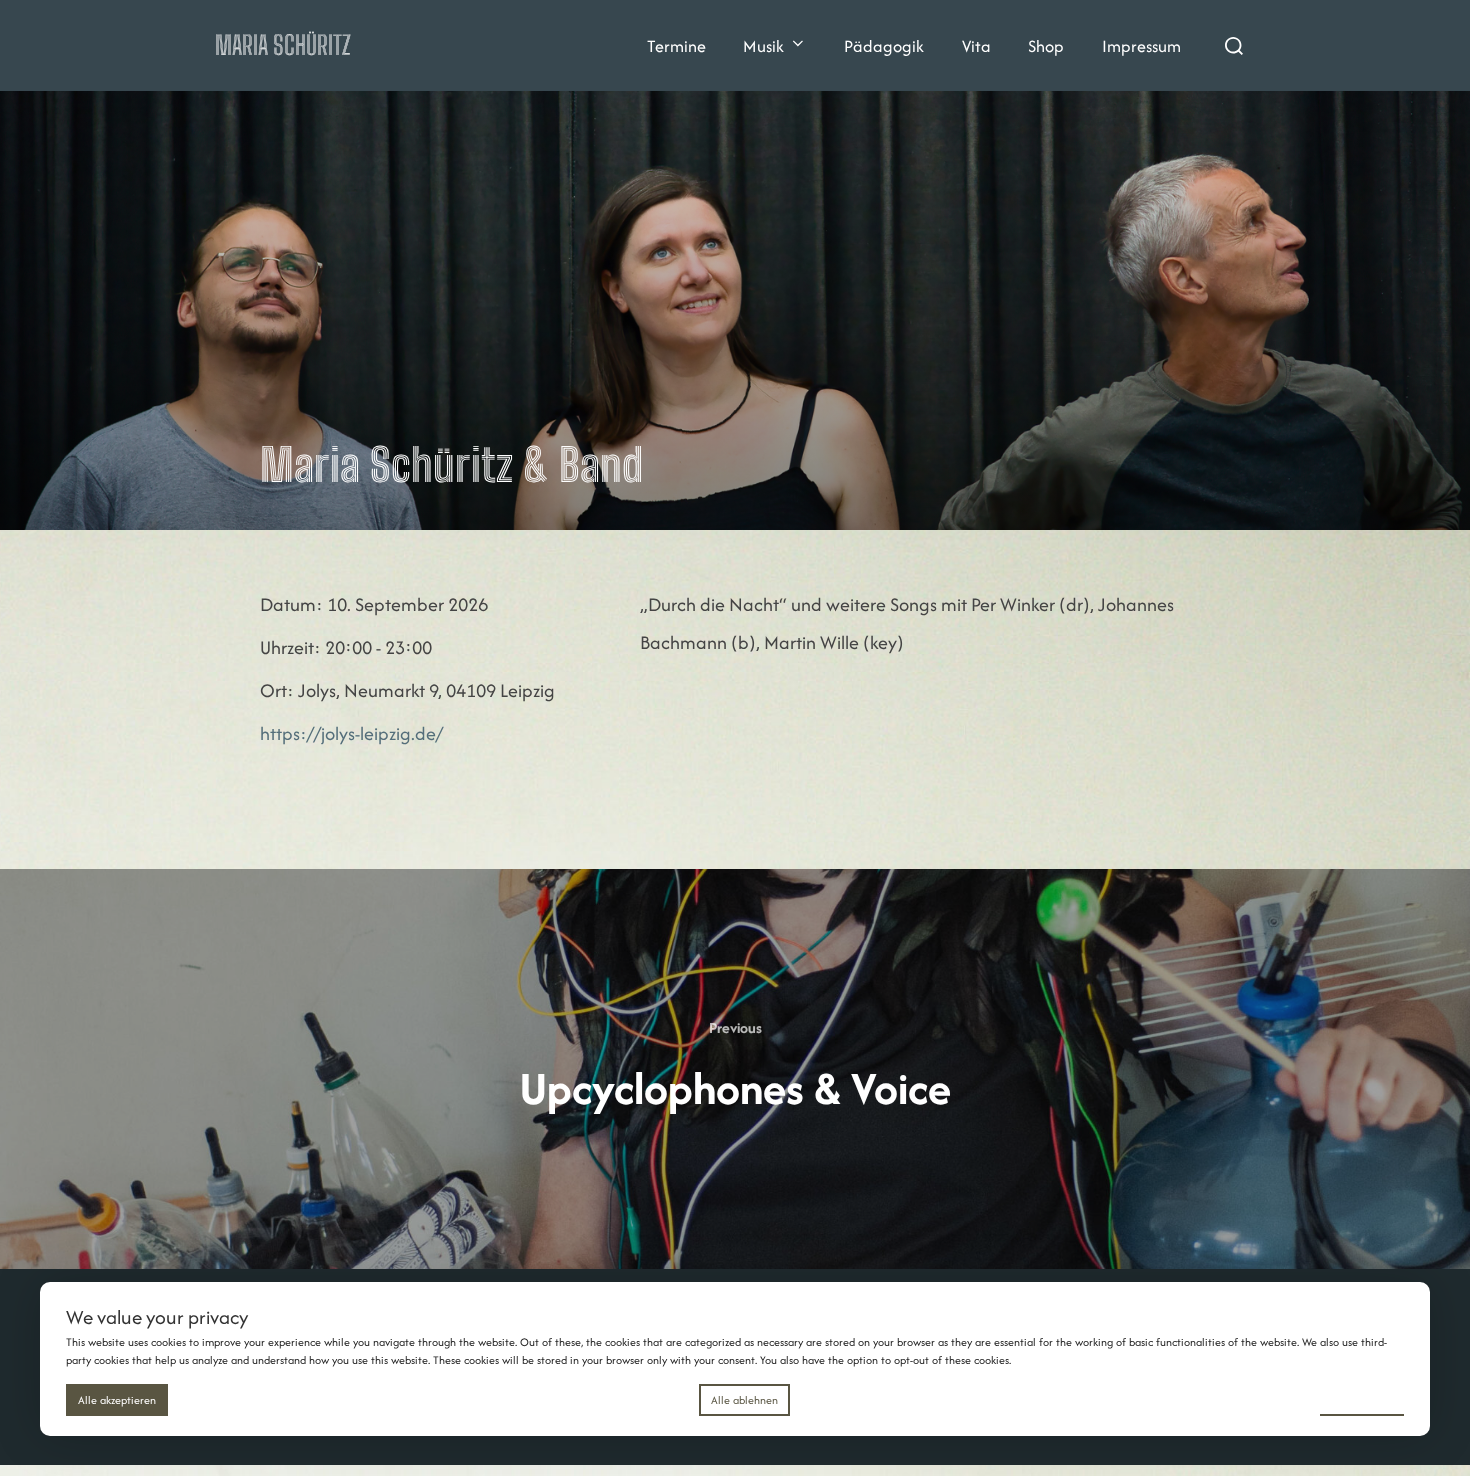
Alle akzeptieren (117, 1400)
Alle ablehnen (744, 1400)
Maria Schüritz (283, 45)
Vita (976, 46)
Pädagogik (884, 46)
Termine (676, 46)
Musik (763, 46)
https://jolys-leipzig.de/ (351, 733)
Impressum (1141, 46)
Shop (1046, 46)
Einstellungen (1362, 1399)
